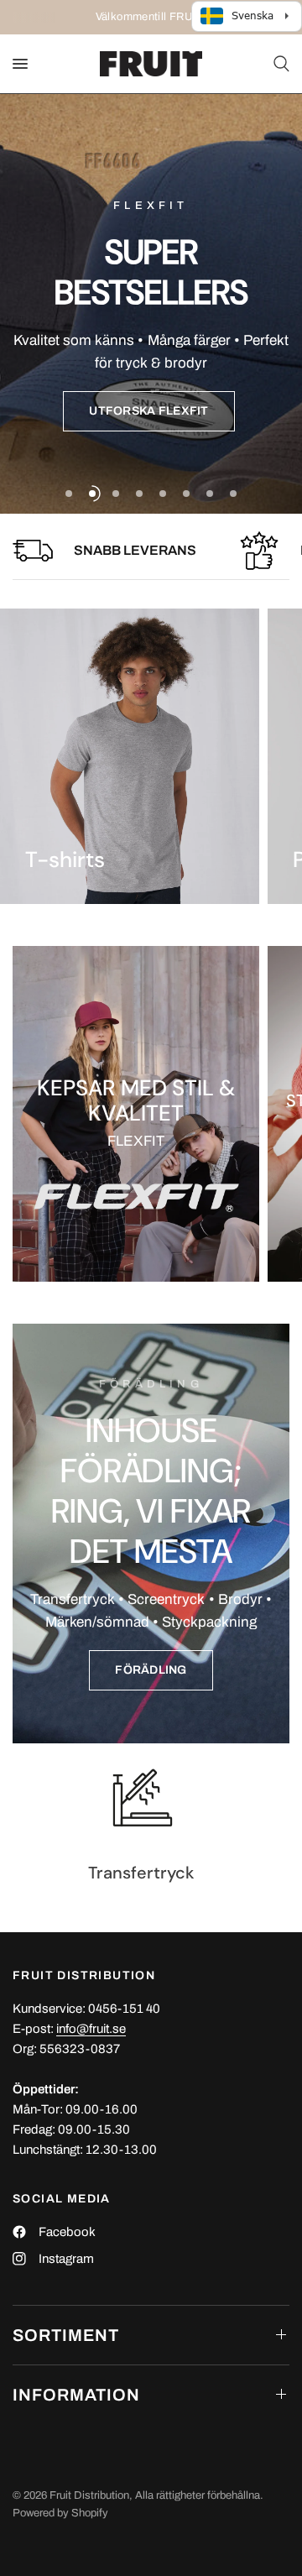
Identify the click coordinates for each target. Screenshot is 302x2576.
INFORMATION (76, 2395)
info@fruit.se (91, 2029)
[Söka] (279, 64)
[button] (148, 411)
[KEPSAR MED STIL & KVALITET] (136, 1114)
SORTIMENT (66, 2335)
